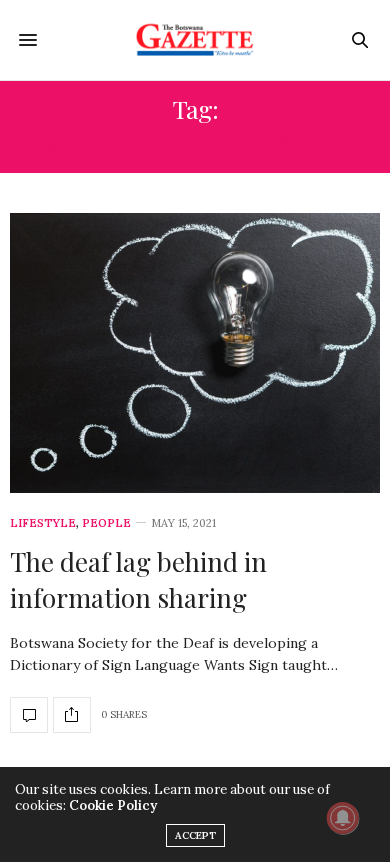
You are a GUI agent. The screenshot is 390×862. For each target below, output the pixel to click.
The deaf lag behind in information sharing (138, 579)
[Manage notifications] (343, 818)
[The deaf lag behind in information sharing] (195, 353)
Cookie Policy (113, 805)
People (106, 523)
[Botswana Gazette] (195, 40)
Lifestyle (43, 523)
